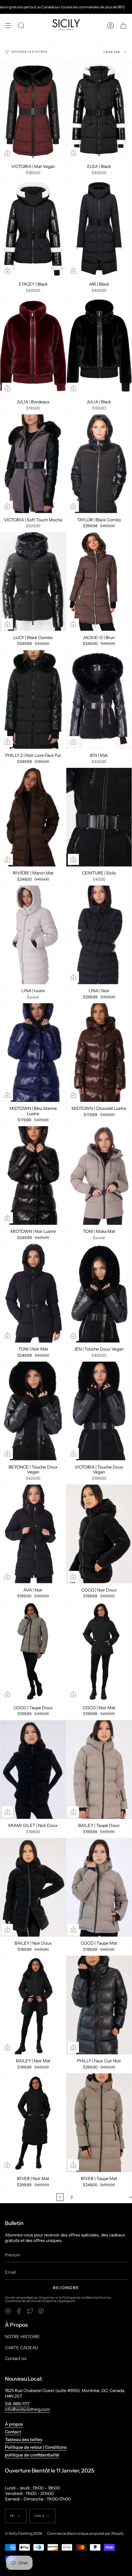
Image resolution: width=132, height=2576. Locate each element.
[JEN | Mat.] (99, 699)
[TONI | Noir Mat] (33, 1293)
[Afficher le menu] (8, 26)
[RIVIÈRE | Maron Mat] (33, 817)
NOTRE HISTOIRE (22, 2337)
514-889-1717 (17, 2404)
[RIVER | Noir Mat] (33, 2123)
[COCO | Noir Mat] (99, 1652)
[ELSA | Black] (99, 111)
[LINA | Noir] (99, 935)
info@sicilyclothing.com (27, 2409)
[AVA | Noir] (33, 1534)
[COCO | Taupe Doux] (33, 1652)
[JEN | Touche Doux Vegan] (99, 1293)
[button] (21, 26)
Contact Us (16, 2358)
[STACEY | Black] (33, 228)
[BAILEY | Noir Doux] (33, 1887)
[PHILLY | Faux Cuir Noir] (99, 2005)
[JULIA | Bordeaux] (33, 346)
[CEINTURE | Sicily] (99, 817)
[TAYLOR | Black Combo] (99, 464)
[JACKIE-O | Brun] (99, 581)
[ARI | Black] (99, 228)
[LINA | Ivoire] (33, 935)
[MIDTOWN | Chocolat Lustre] (99, 1053)
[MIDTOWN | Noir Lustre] (33, 1176)
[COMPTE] (111, 26)
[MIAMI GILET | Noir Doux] (33, 1770)
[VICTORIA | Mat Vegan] (33, 111)
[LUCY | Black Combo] (33, 581)
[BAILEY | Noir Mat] (33, 2005)
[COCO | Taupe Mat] (99, 1887)
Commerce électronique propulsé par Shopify (85, 2533)
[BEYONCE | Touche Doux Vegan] (33, 1411)
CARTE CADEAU (21, 2348)
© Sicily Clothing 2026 (23, 2533)
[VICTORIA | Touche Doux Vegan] (99, 1411)
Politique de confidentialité (82, 2298)
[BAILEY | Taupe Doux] (99, 1770)
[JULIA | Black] (99, 346)
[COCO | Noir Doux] (99, 1534)
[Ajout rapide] (7, 153)
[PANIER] (123, 26)
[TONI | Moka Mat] (99, 1176)
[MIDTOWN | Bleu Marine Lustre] (33, 1053)
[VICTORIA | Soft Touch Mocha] (33, 464)
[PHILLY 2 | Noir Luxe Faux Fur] (33, 699)
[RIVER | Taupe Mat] (99, 2123)
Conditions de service (21, 2301)
